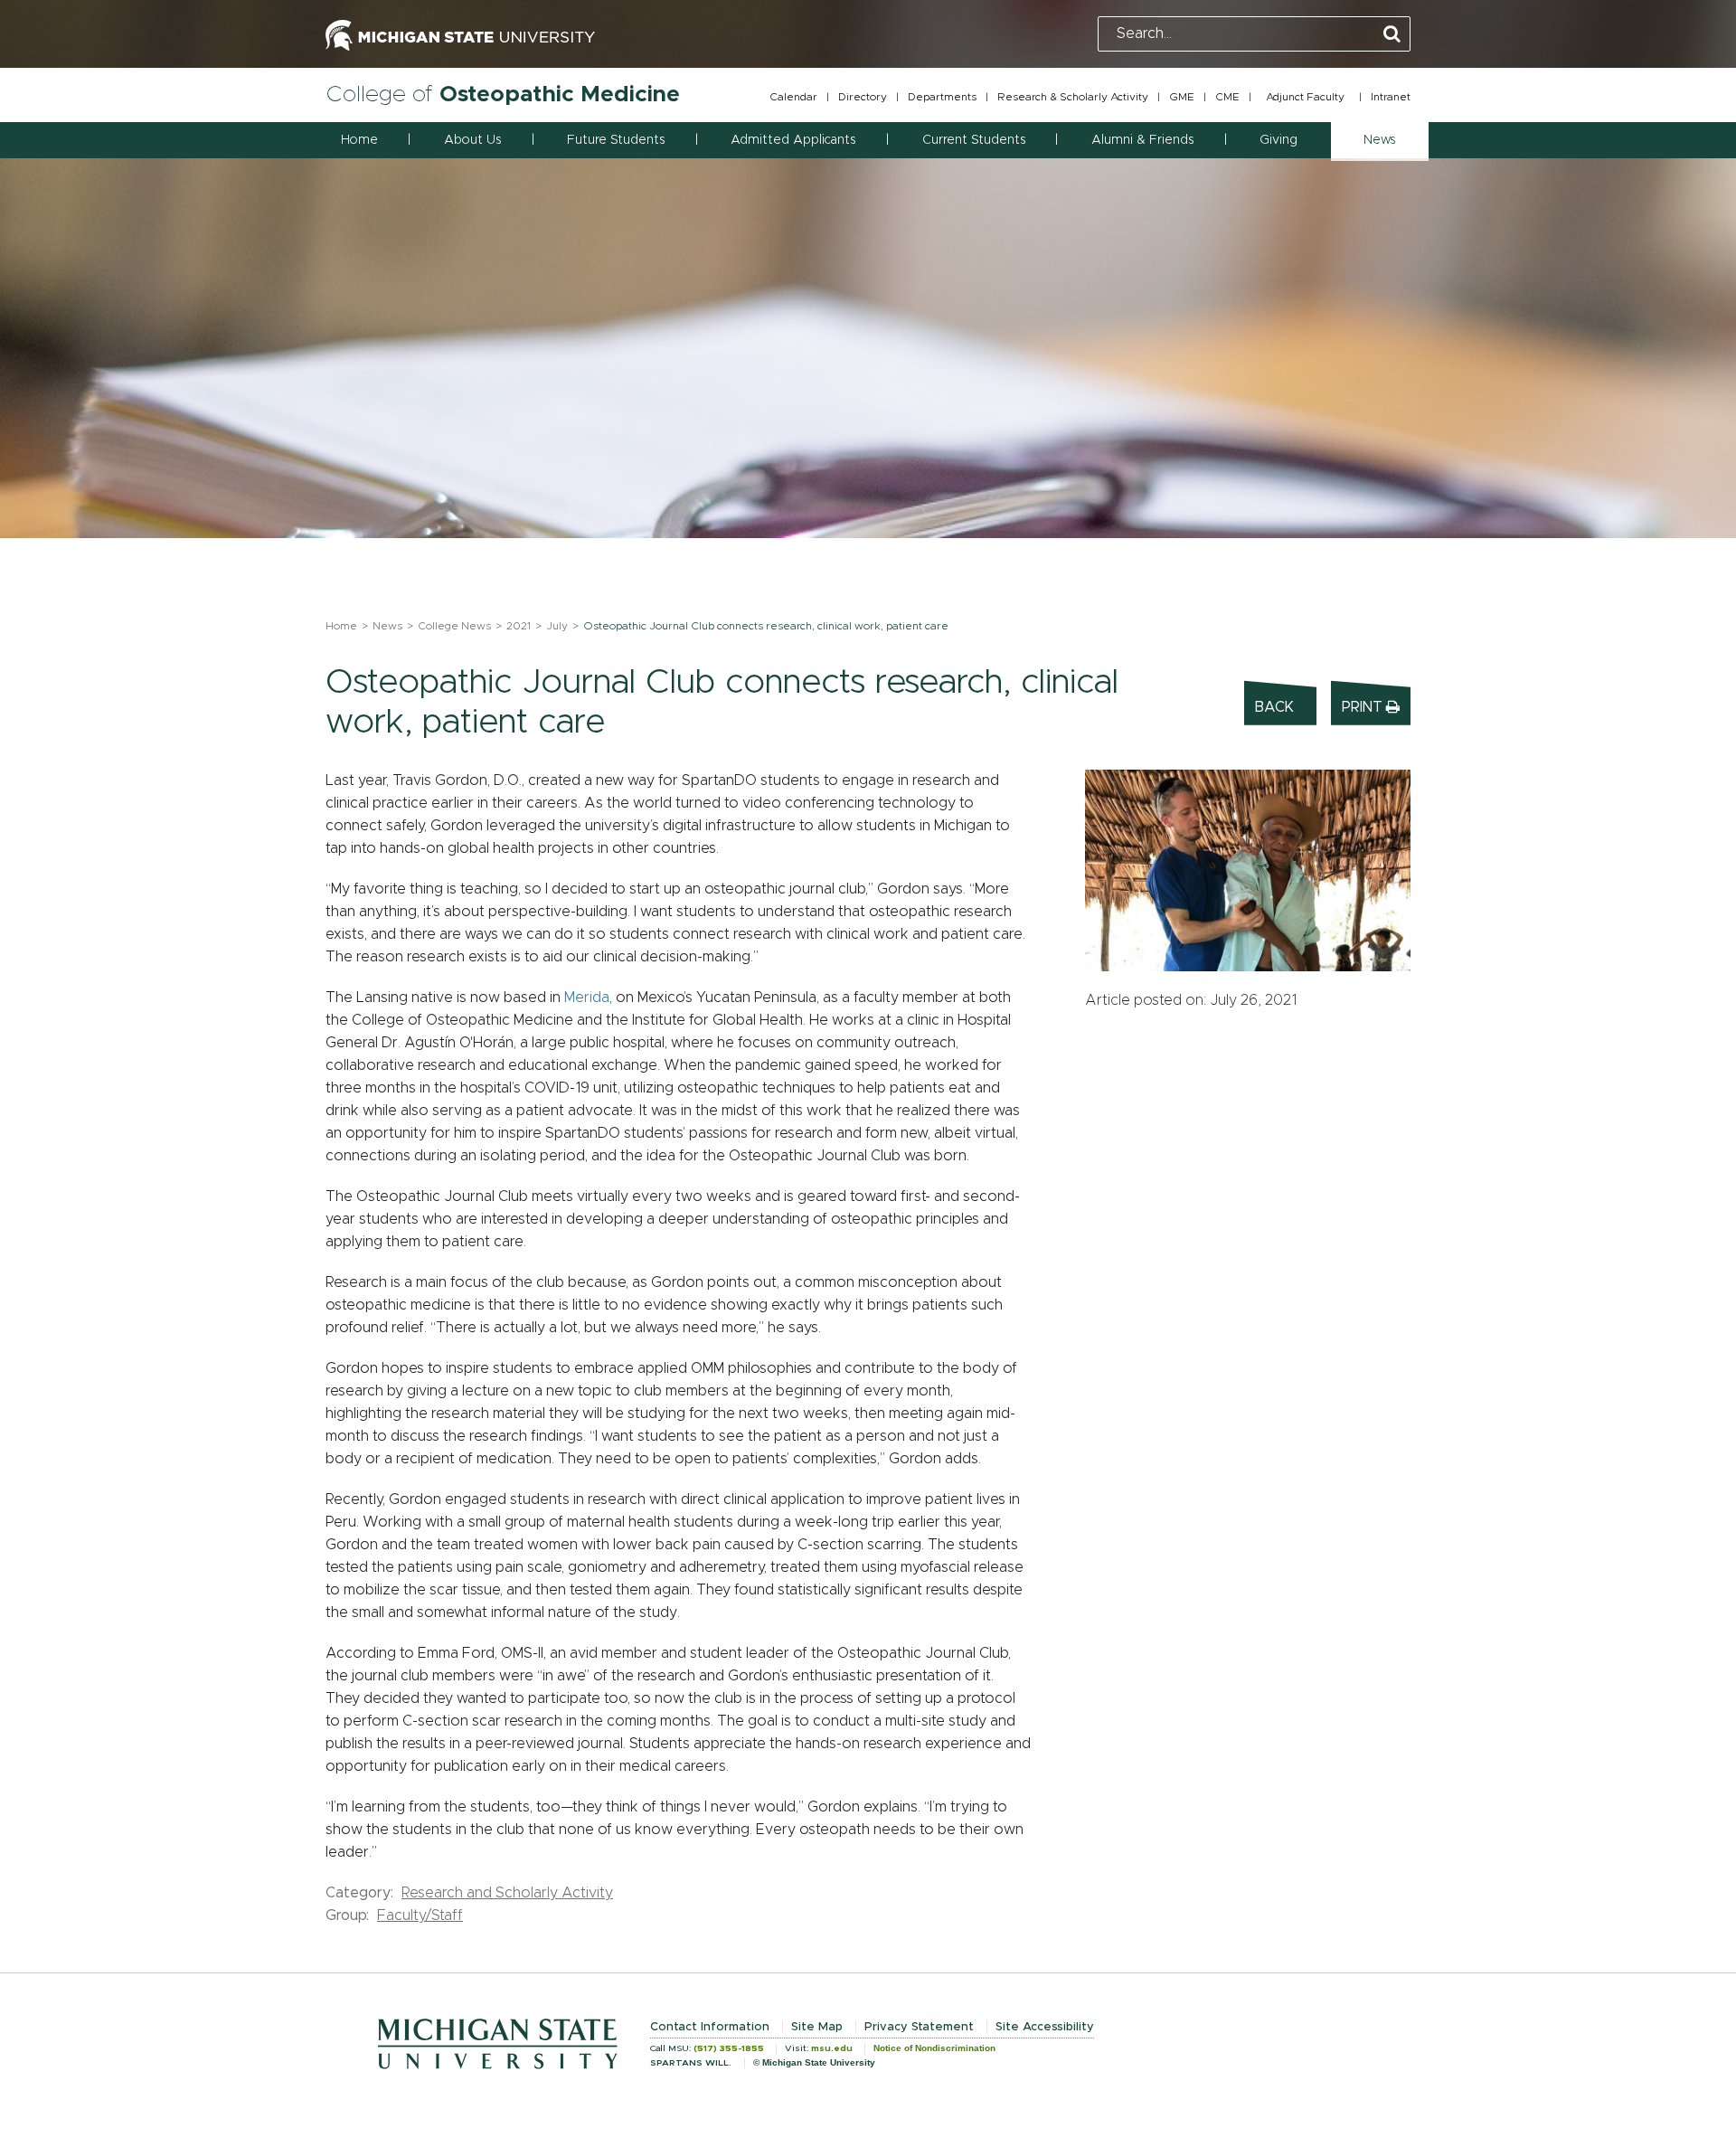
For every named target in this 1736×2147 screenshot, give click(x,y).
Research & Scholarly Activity (1073, 97)
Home (359, 140)
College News (454, 626)
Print (1364, 707)
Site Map (817, 2027)
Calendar (793, 97)
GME (1182, 97)
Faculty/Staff (420, 1915)
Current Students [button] (974, 140)
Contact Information (710, 2027)
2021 (519, 626)
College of (503, 95)
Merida (587, 998)
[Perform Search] (1392, 35)
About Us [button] (472, 140)
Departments (942, 97)
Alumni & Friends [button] (1142, 140)
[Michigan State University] (460, 33)
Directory (863, 97)
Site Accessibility (1045, 2027)
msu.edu (832, 2048)
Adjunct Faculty (1305, 97)
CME (1227, 97)
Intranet (1391, 97)
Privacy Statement (919, 2027)
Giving (1278, 140)
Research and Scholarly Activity (507, 1893)
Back (1274, 707)
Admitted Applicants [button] (793, 140)
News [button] (1379, 140)
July (557, 626)
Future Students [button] (616, 140)
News (387, 626)
